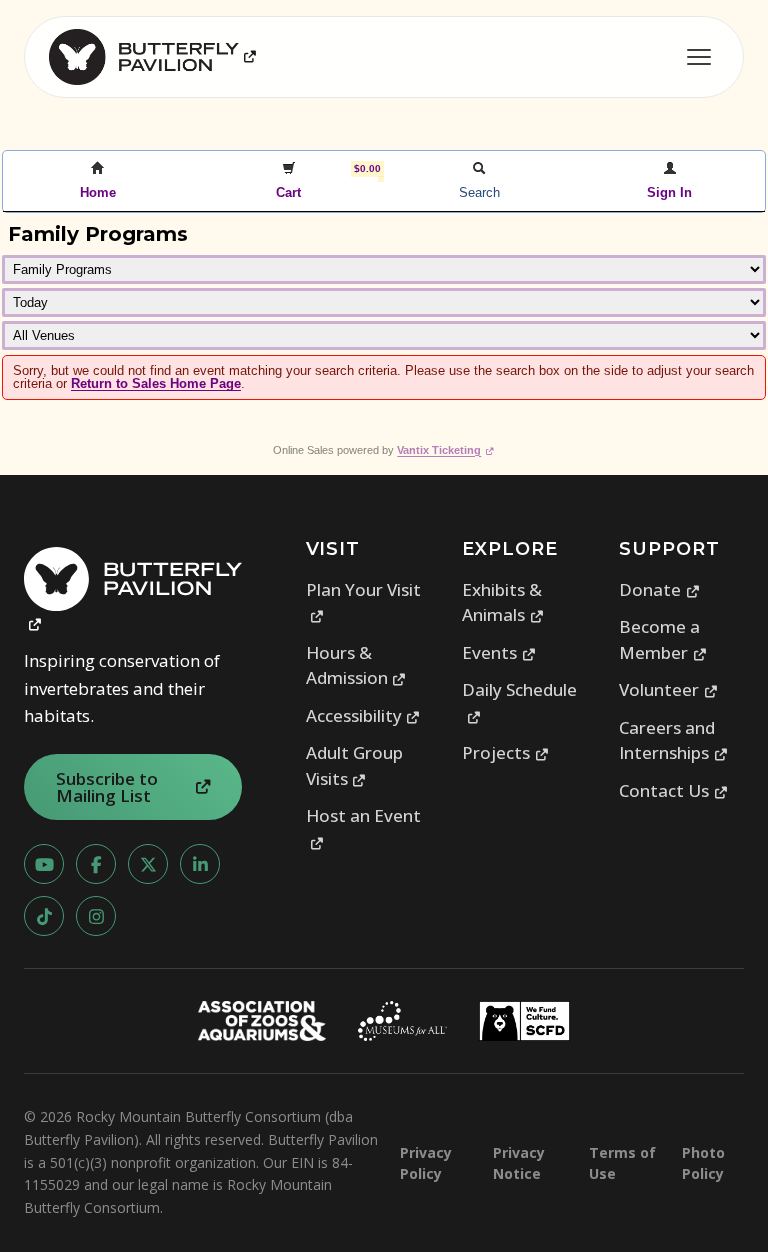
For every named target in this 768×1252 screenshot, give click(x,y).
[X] (148, 864)
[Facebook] (96, 864)
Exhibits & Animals (503, 602)
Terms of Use (622, 1163)
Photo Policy (703, 1163)
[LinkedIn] (200, 864)
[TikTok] (44, 916)
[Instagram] (96, 916)
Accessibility (363, 715)
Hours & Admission (356, 665)
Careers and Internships (673, 740)
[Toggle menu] (699, 57)
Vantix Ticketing (445, 450)
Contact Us (673, 790)
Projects (505, 752)
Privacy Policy (426, 1163)
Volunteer (668, 689)
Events (499, 652)
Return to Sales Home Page (156, 383)
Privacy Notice (519, 1163)
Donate (659, 589)
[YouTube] (44, 864)
